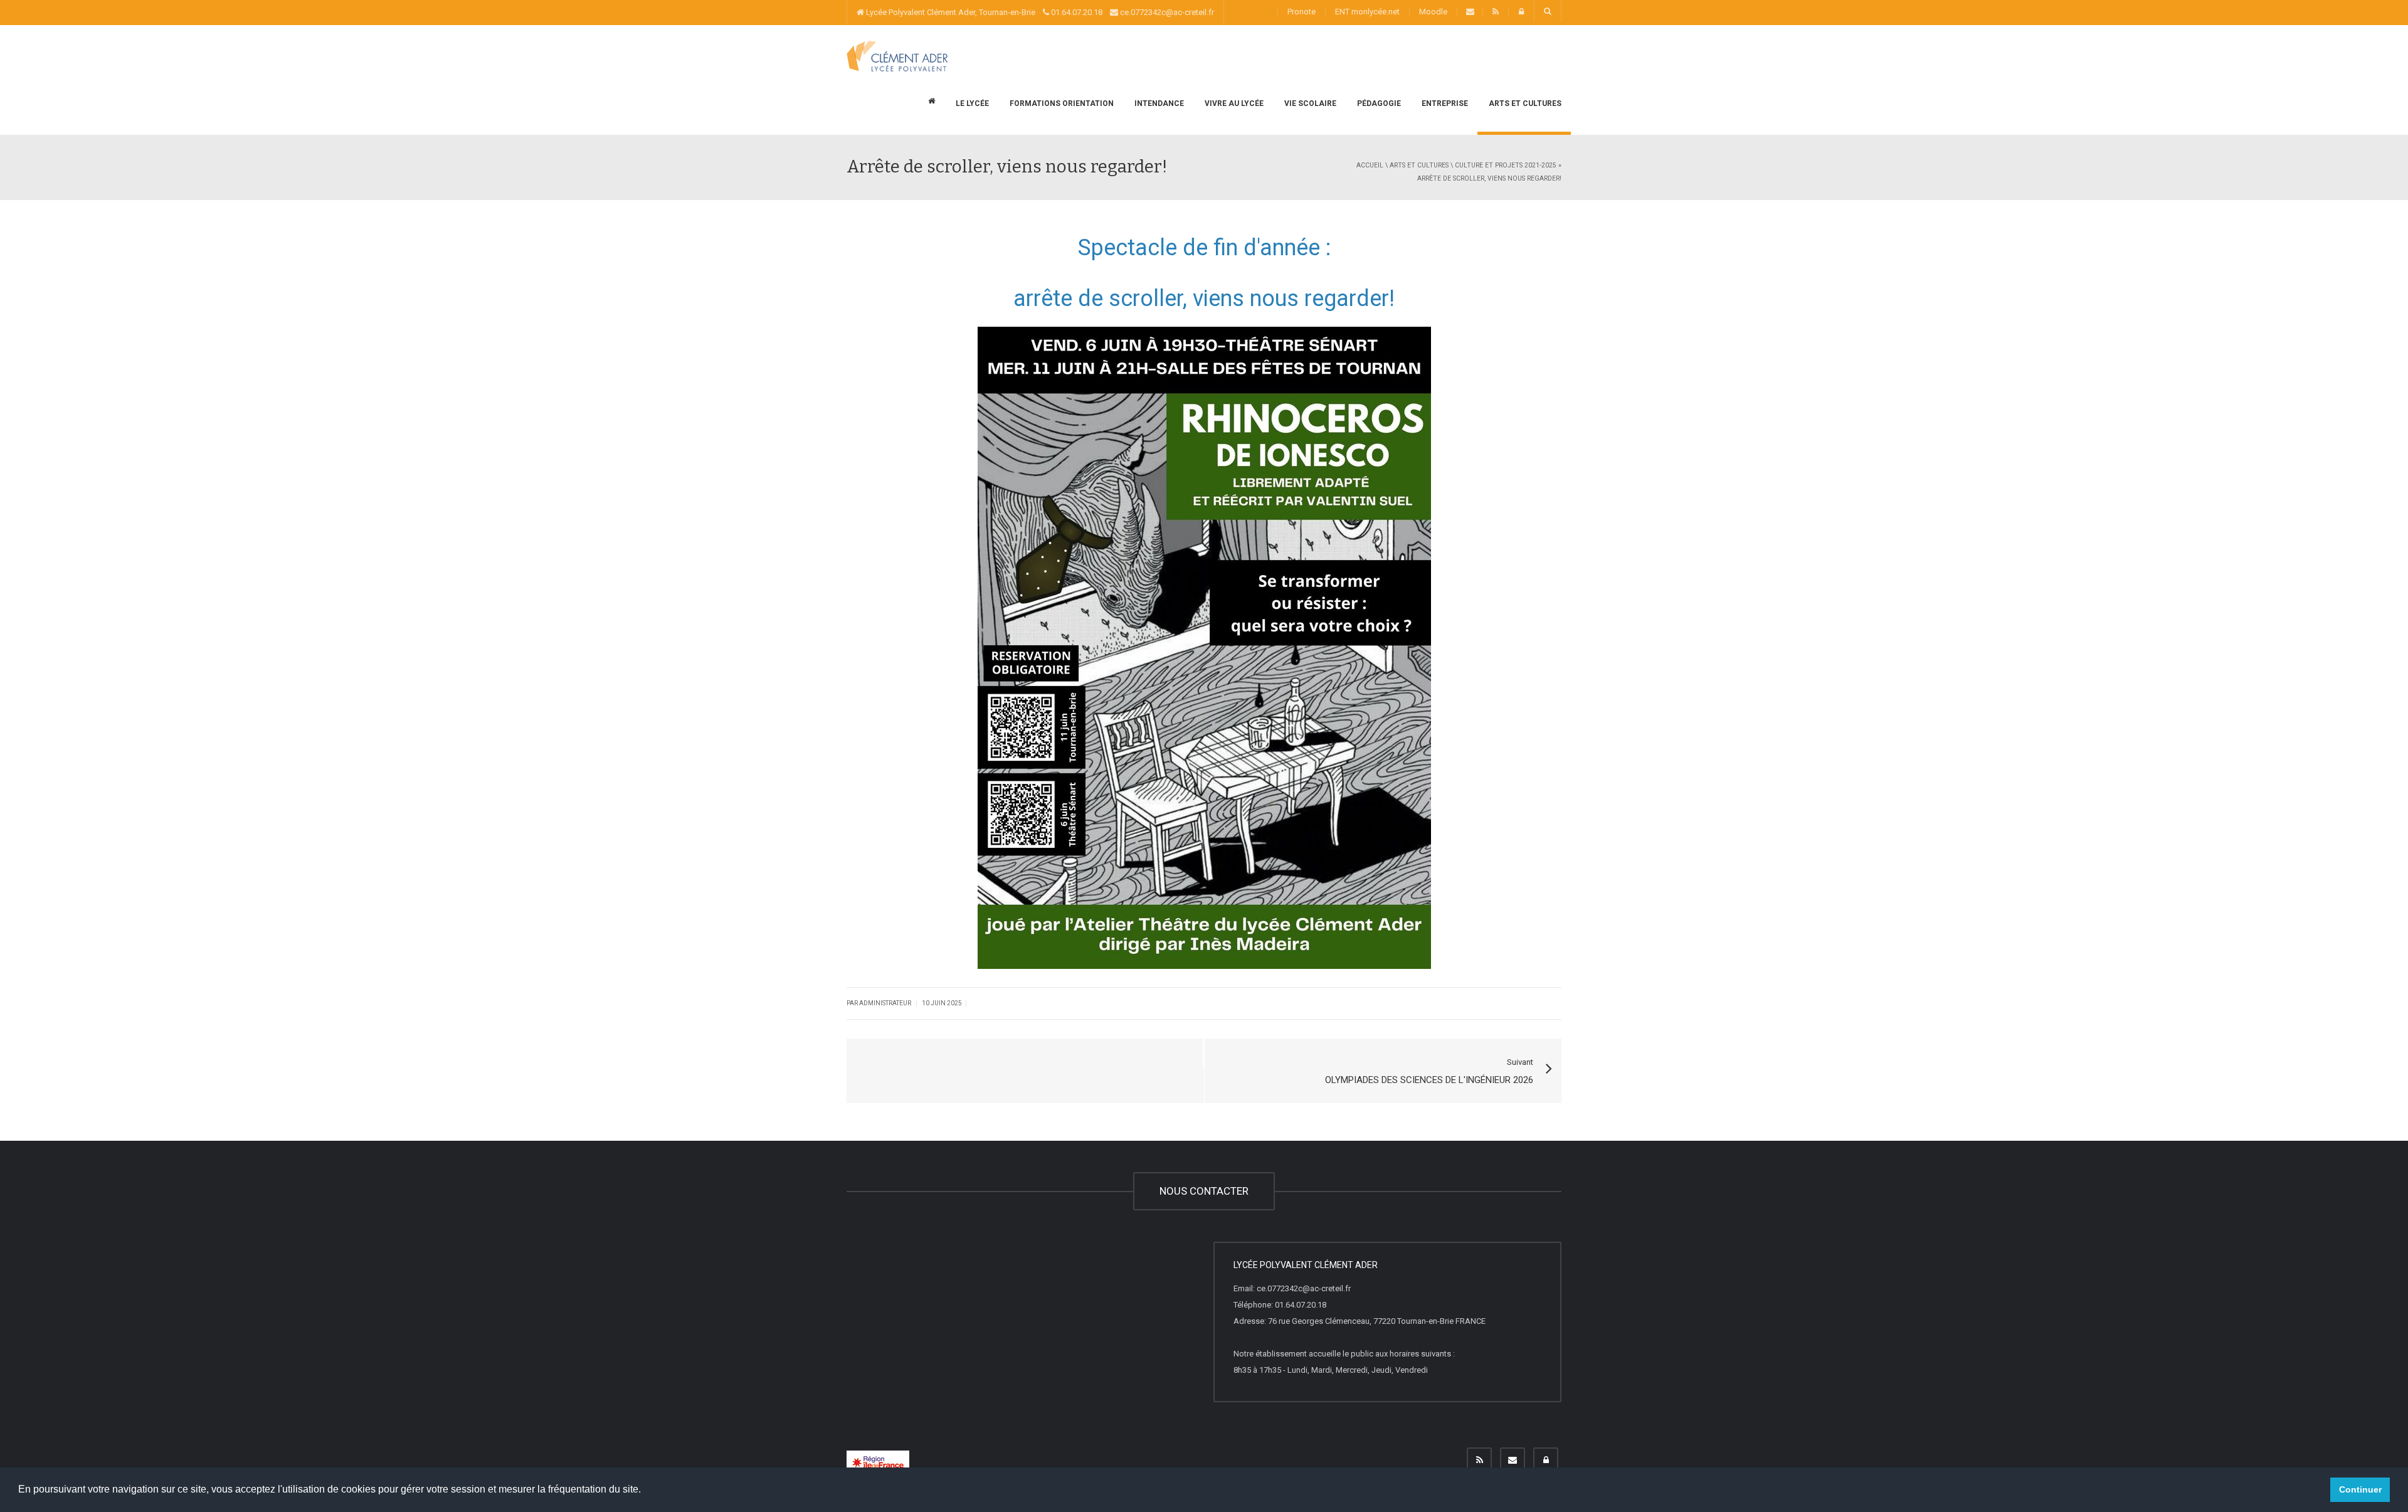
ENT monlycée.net (1367, 12)
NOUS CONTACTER (1204, 1191)
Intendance (1158, 103)
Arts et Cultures (1524, 103)
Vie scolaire (1309, 103)
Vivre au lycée (1233, 103)
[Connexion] (1546, 1460)
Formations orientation (1061, 103)
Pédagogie (1378, 103)
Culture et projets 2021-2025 (1506, 165)
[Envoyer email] (1513, 1460)
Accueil (1370, 165)
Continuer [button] (2360, 1489)
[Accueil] (897, 56)
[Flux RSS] (1479, 1460)
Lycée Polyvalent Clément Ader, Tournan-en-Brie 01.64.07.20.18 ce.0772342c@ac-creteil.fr (1039, 12)
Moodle (1433, 12)
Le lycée (971, 103)
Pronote (1302, 12)
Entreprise (1444, 103)
